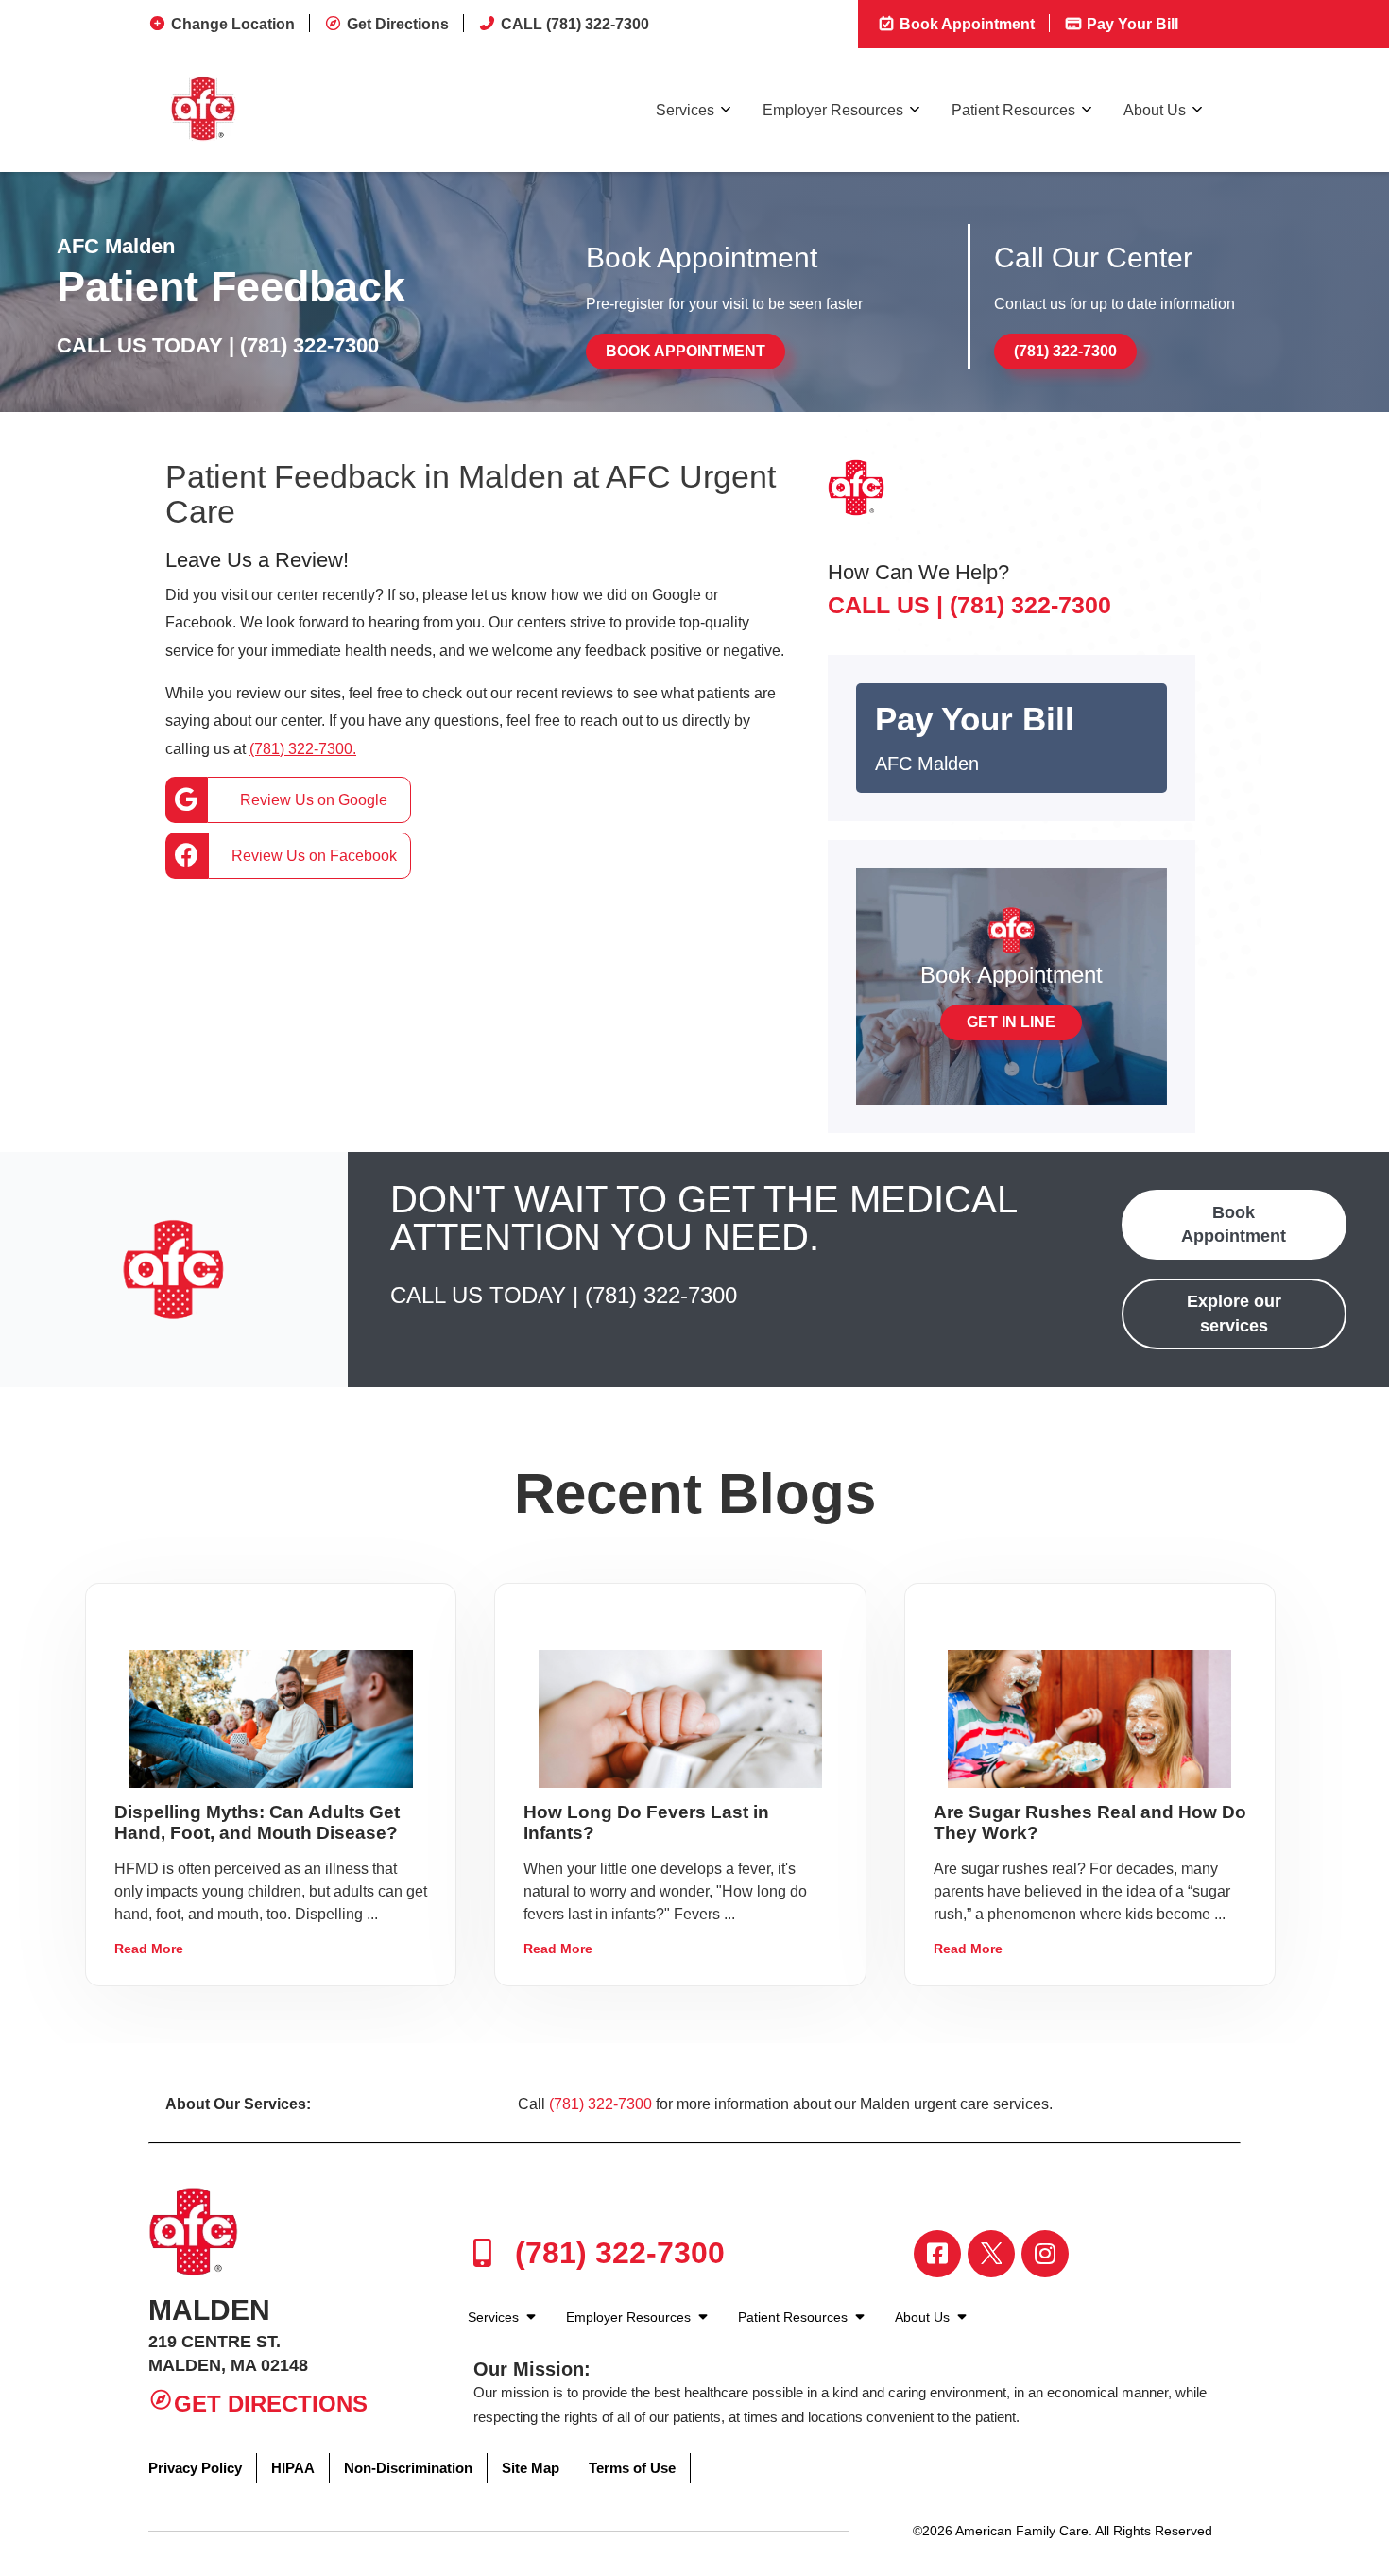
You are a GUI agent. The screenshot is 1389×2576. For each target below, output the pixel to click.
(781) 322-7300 (309, 345)
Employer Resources (833, 110)
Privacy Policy (195, 2468)
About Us (1155, 110)
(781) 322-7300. (303, 749)
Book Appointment (965, 24)
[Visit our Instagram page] (1045, 2254)
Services (685, 110)
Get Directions (398, 24)
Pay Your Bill (1131, 24)
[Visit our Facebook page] (937, 2254)
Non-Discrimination (408, 2468)
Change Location (233, 24)
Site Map (531, 2468)
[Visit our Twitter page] (991, 2254)
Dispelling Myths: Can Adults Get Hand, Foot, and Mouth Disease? (257, 1822)
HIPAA (293, 2468)
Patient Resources (1013, 110)
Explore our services (1234, 1313)
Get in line (1011, 1022)
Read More (149, 1949)
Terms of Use (632, 2468)
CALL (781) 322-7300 (575, 24)
